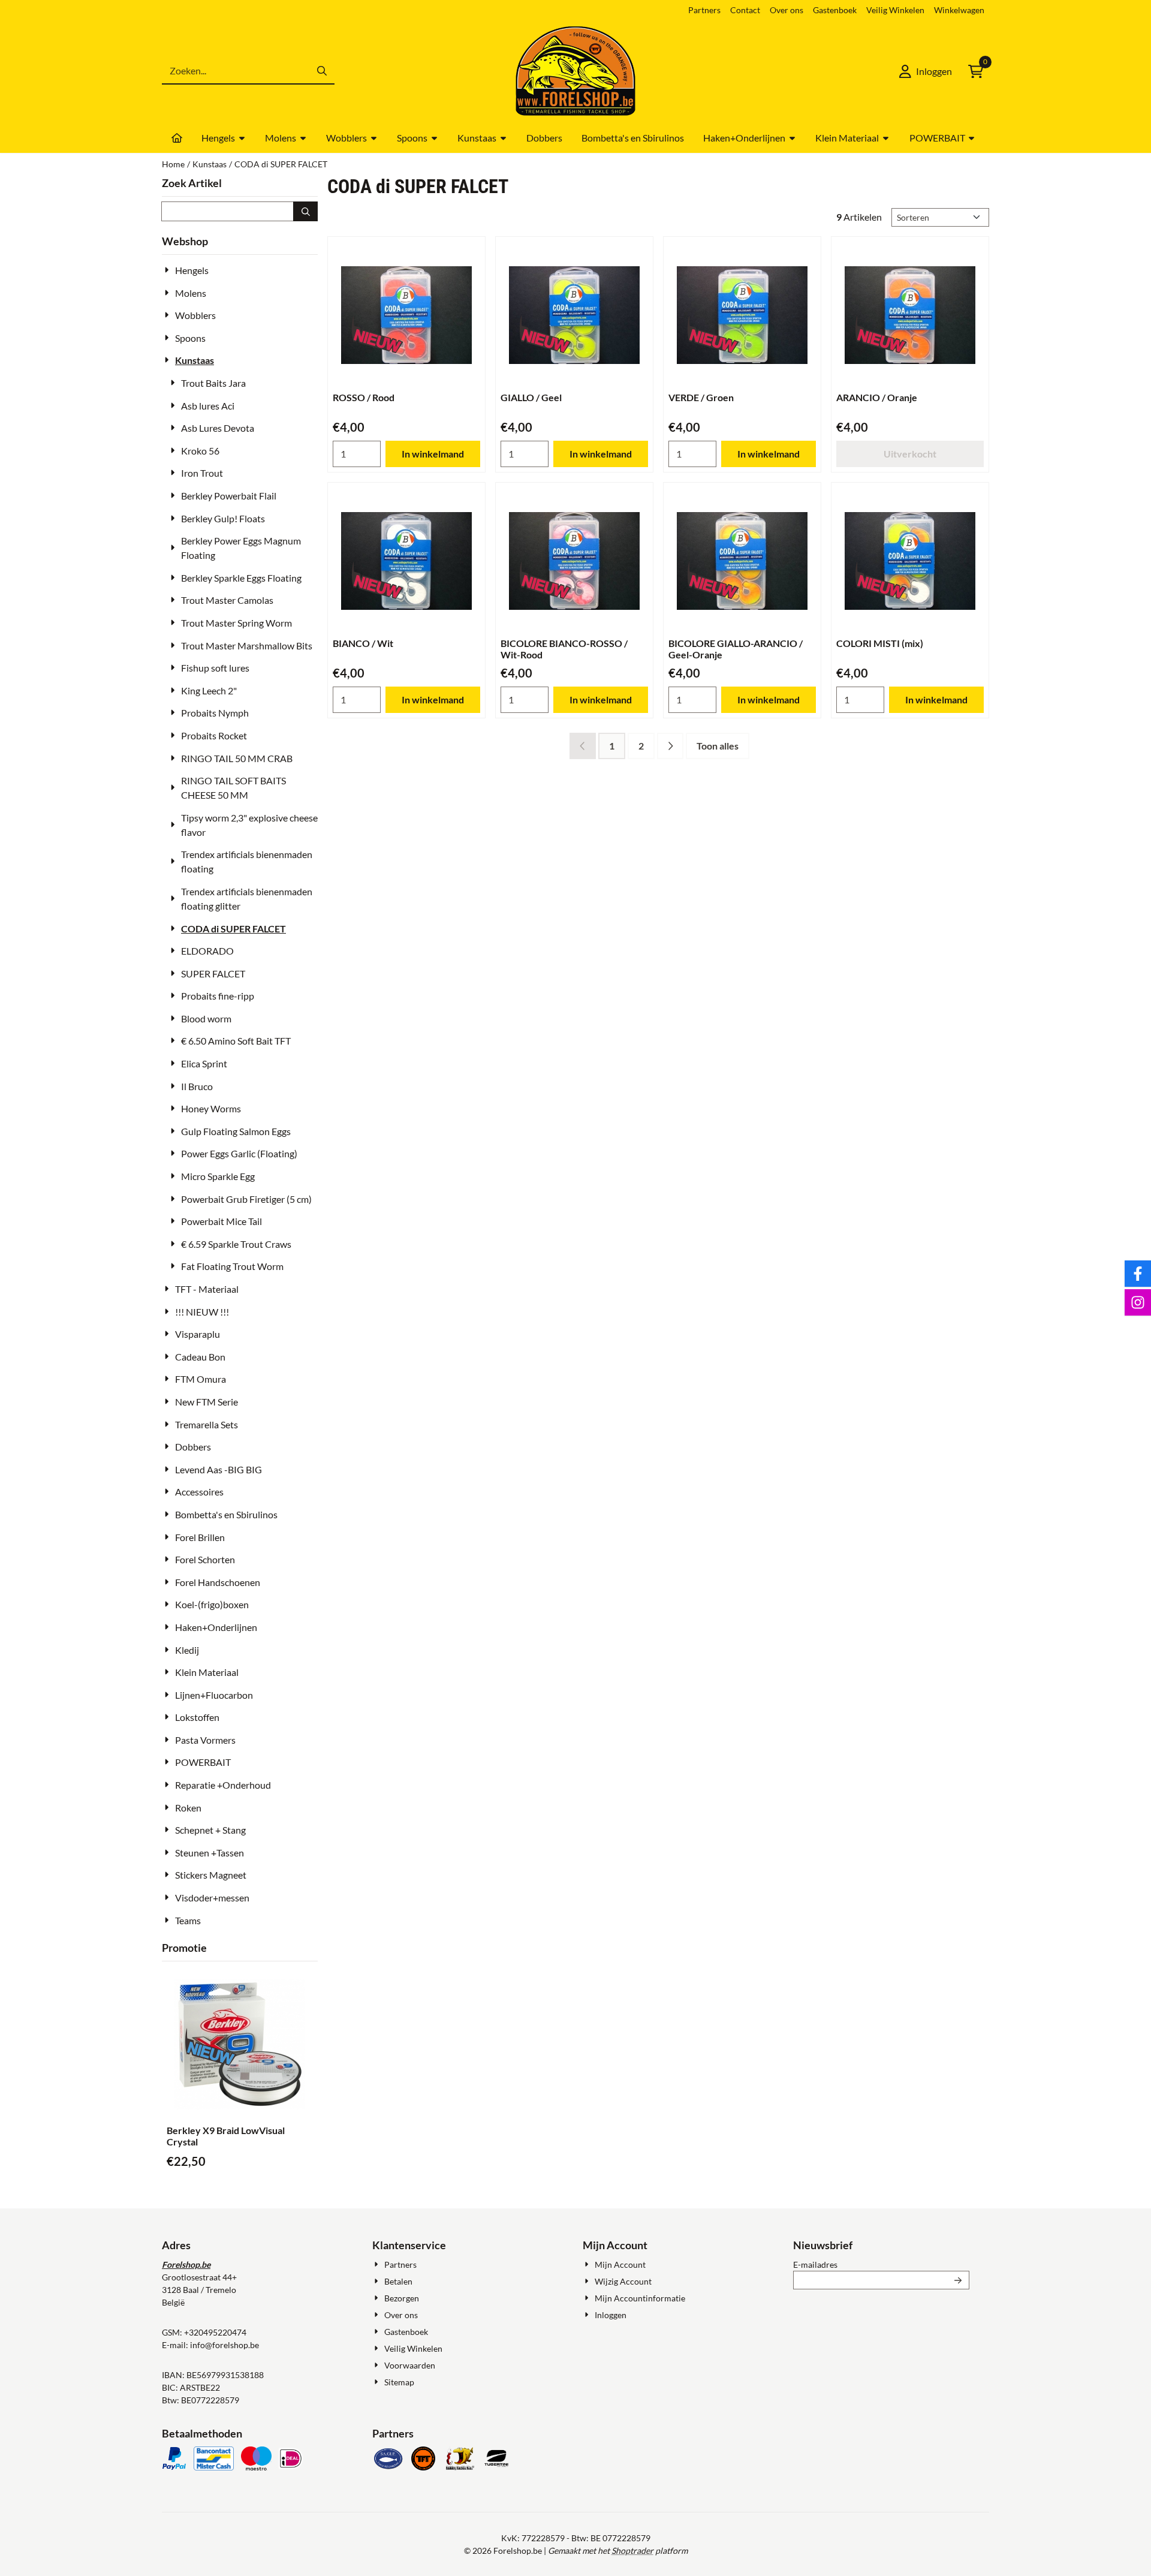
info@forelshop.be (225, 2345)
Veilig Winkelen (895, 10)
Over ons (787, 10)
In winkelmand (433, 454)
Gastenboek (835, 10)
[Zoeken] (305, 211)
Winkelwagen (959, 10)
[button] (926, 71)
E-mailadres (881, 2264)
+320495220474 (215, 2332)
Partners (704, 10)
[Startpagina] (177, 138)
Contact (745, 10)
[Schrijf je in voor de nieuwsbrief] (958, 2280)
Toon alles (718, 746)
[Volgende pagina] (670, 746)
